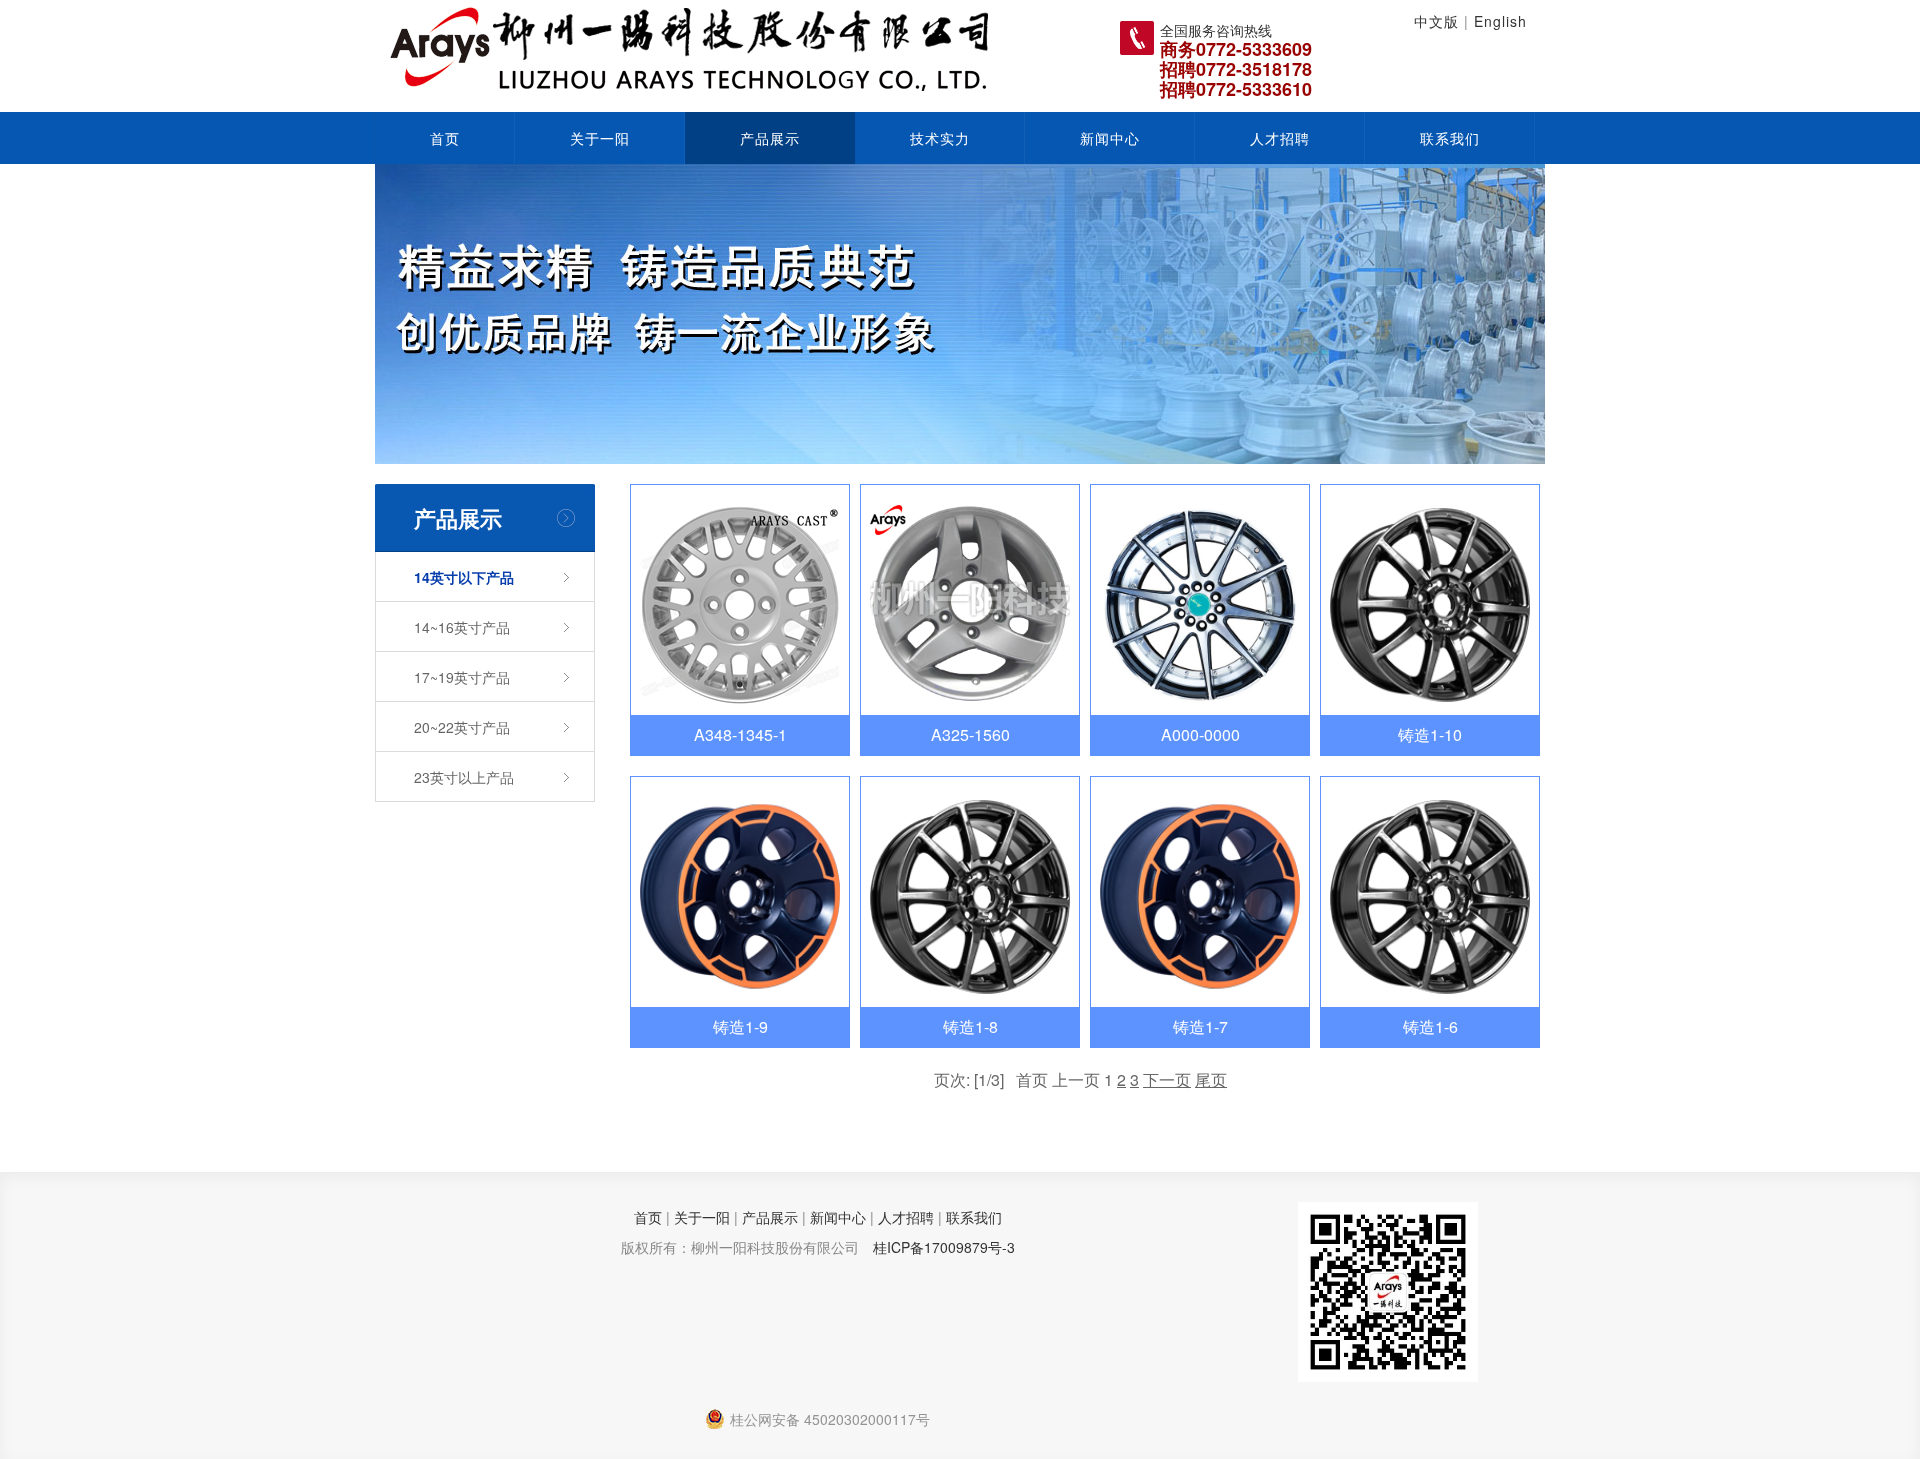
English (1500, 21)
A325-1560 (970, 734)
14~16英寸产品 (462, 627)
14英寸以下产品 (464, 577)
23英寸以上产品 (464, 777)
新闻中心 (1110, 138)
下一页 (1167, 1079)
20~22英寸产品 (462, 727)
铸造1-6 (1430, 1026)
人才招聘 (1280, 138)
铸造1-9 (740, 1026)
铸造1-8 (970, 1026)
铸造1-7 (1200, 1026)
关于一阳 (600, 138)
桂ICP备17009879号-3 (944, 1247)
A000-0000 (1200, 734)
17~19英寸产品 (462, 677)
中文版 (1436, 21)
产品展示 (770, 138)
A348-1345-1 (740, 734)
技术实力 (940, 138)
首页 (445, 138)
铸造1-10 (1430, 734)
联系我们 (1450, 138)
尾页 (1211, 1079)
